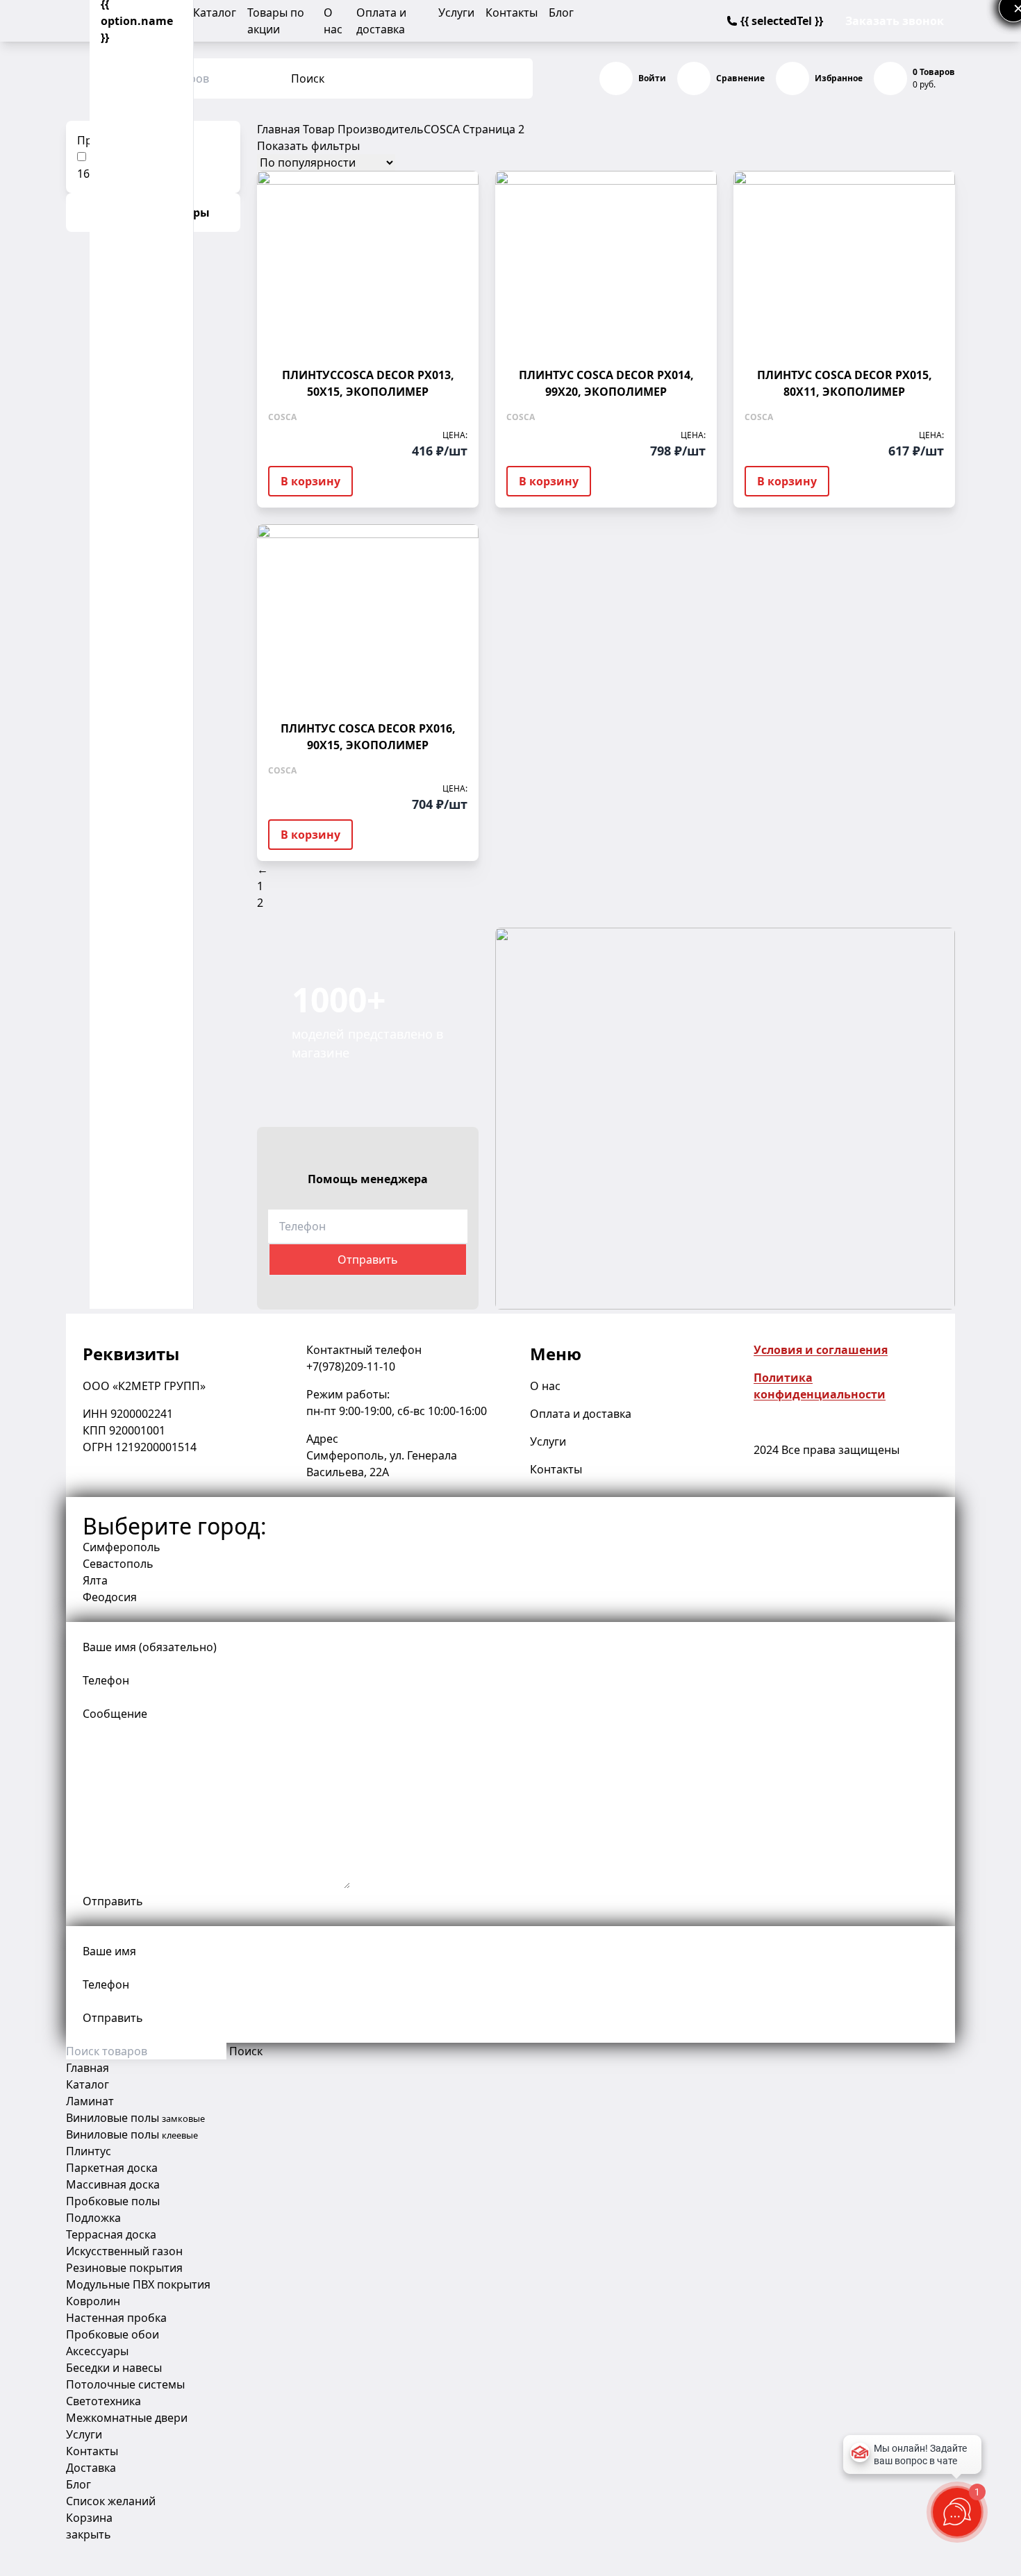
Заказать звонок (895, 21)
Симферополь (122, 1547)
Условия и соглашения (821, 1350)
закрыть (89, 2534)
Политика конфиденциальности (820, 1386)
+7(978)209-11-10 (351, 1366)
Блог (561, 12)
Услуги (456, 12)
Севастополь (118, 1564)
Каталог (215, 12)
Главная (279, 129)
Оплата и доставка (581, 1414)
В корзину (310, 481)
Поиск (308, 78)
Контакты (512, 12)
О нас (545, 1386)
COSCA (442, 129)
